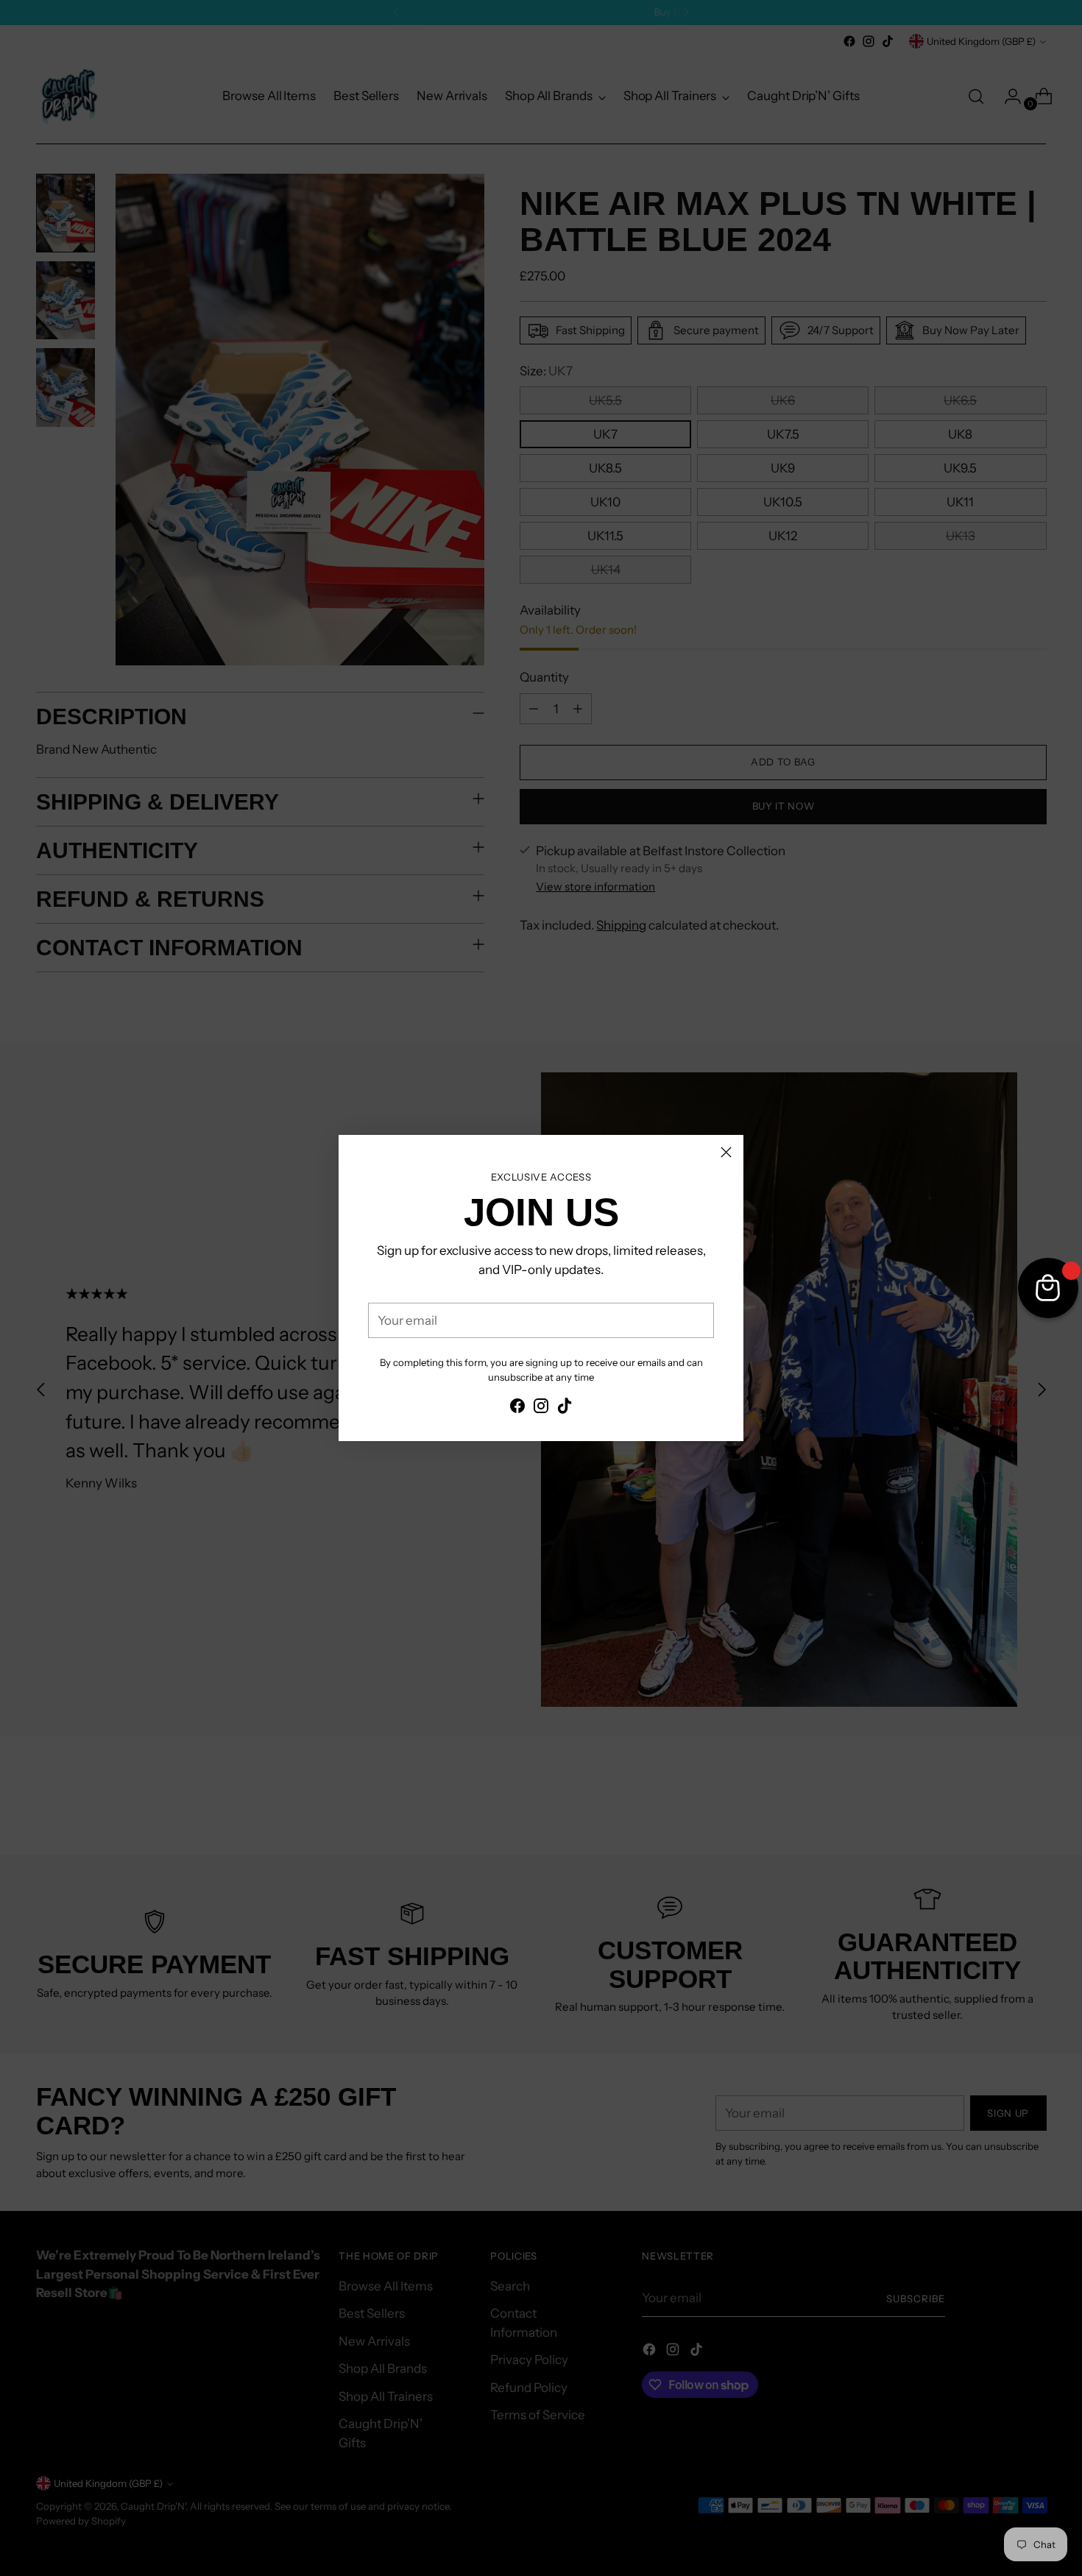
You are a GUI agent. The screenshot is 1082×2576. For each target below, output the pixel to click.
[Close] (726, 1152)
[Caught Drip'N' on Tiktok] (565, 1409)
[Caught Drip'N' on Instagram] (541, 1409)
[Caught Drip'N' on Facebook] (517, 1409)
